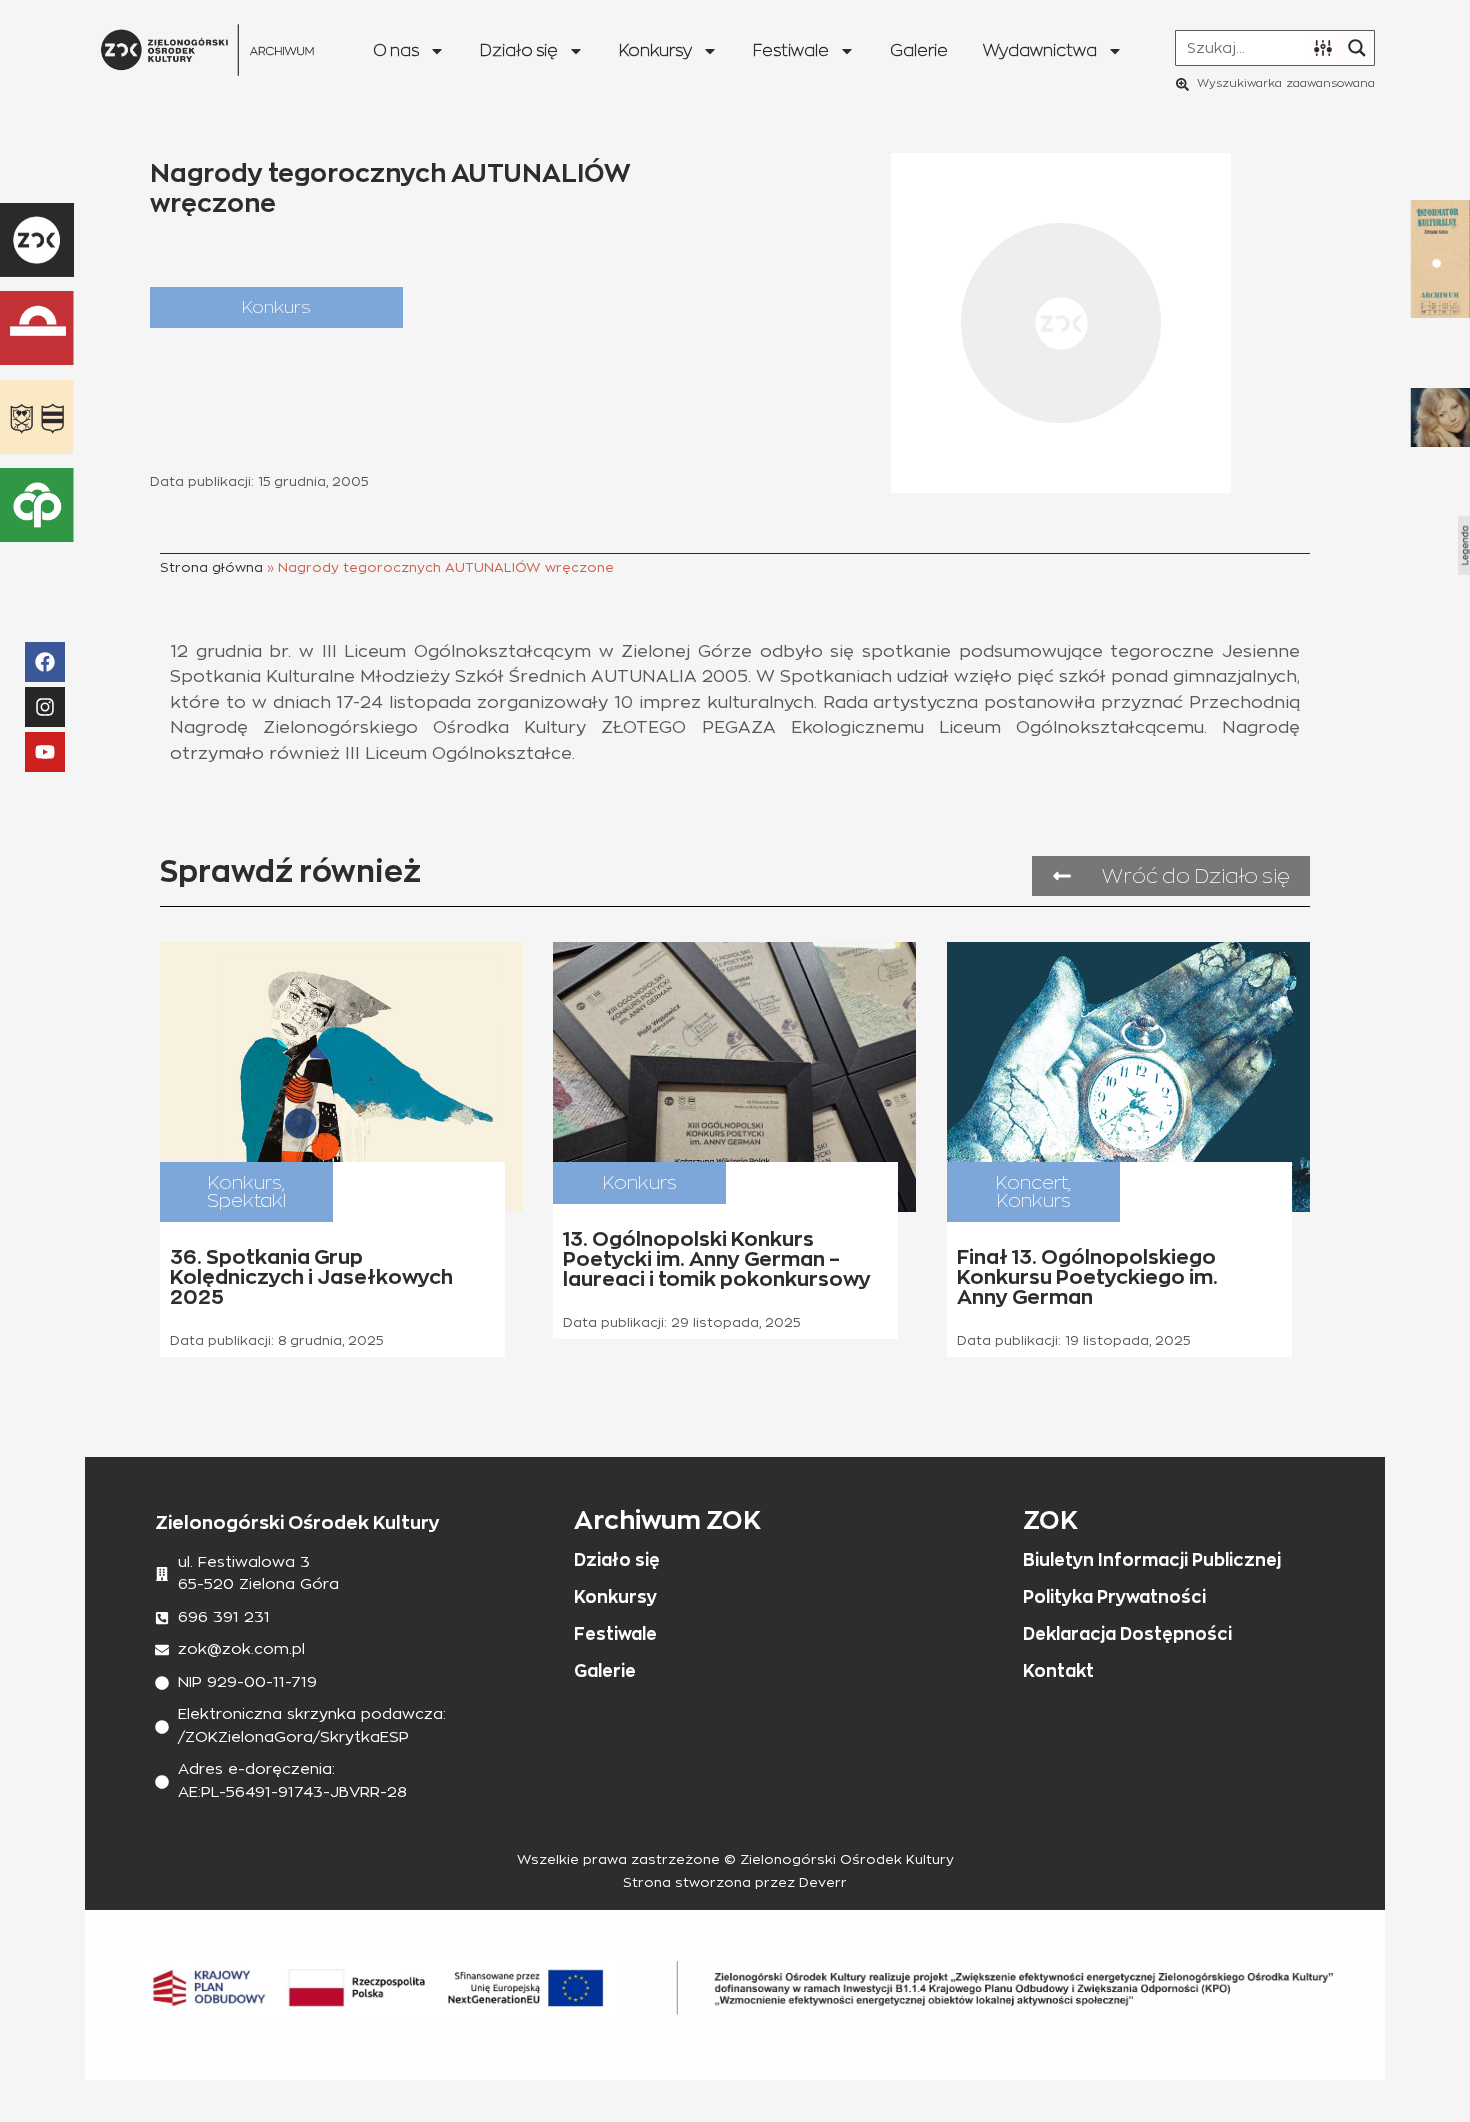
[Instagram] (45, 707)
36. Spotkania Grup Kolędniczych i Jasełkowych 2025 (311, 1277)
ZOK (1050, 1519)
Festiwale (791, 50)
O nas (396, 50)
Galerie (919, 50)
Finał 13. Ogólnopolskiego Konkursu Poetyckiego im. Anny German (1087, 1277)
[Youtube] (45, 752)
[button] (276, 307)
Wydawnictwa (1040, 50)
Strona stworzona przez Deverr (735, 1883)
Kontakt (1058, 1671)
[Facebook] (45, 662)
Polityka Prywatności (1114, 1597)
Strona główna (211, 568)
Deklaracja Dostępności (1127, 1634)
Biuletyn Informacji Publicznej (1152, 1560)
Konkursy (655, 50)
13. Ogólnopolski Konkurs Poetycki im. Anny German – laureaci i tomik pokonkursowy (717, 1259)
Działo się (519, 50)
